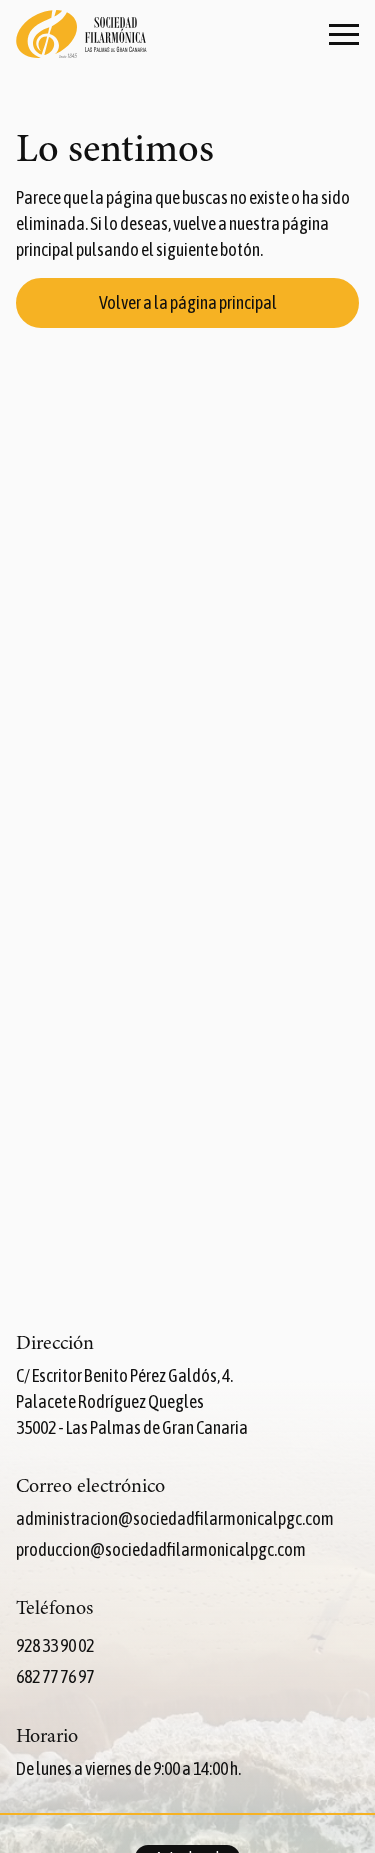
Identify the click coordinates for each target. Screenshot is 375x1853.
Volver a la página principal (188, 302)
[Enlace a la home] (81, 36)
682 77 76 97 (55, 1676)
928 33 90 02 (55, 1645)
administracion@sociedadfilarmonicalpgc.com (175, 1518)
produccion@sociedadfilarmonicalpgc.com (161, 1549)
